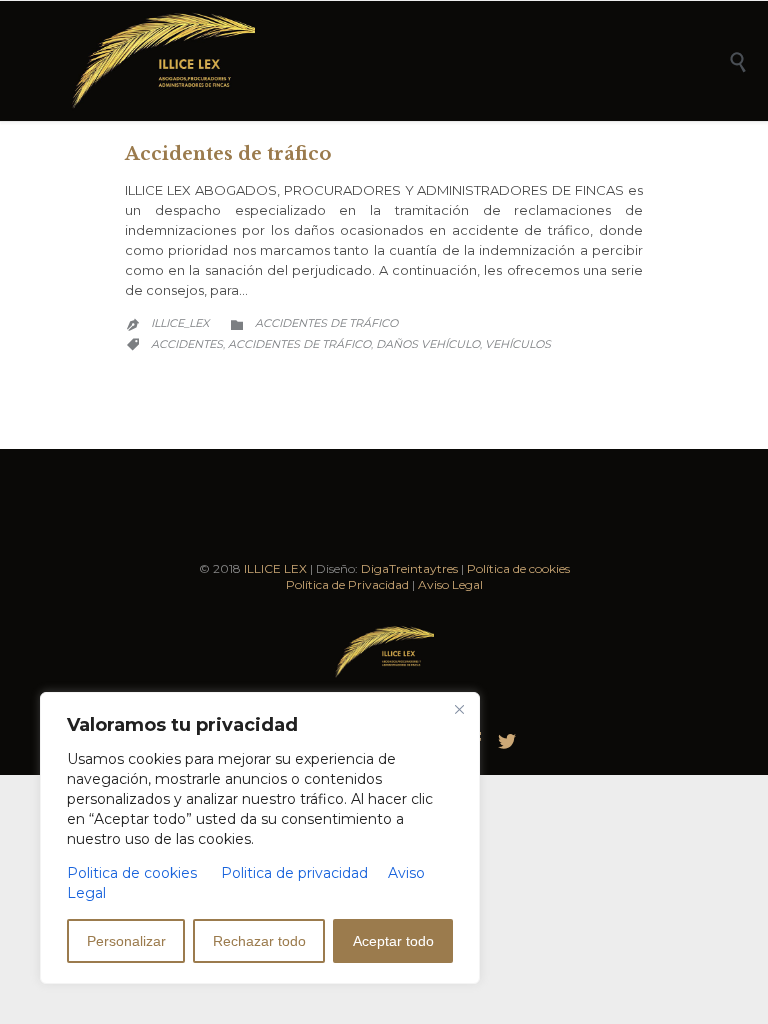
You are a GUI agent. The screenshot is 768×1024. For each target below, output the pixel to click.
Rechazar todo (259, 941)
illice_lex (180, 323)
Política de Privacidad (347, 584)
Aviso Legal (450, 584)
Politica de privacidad (294, 873)
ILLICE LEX (275, 568)
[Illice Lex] (399, 61)
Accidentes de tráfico (228, 154)
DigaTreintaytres (409, 568)
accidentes (187, 344)
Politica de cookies (132, 873)
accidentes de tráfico (299, 344)
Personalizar (126, 941)
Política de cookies (518, 568)
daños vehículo (428, 344)
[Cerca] (459, 709)
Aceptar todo (393, 941)
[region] (260, 838)
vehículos (518, 344)
